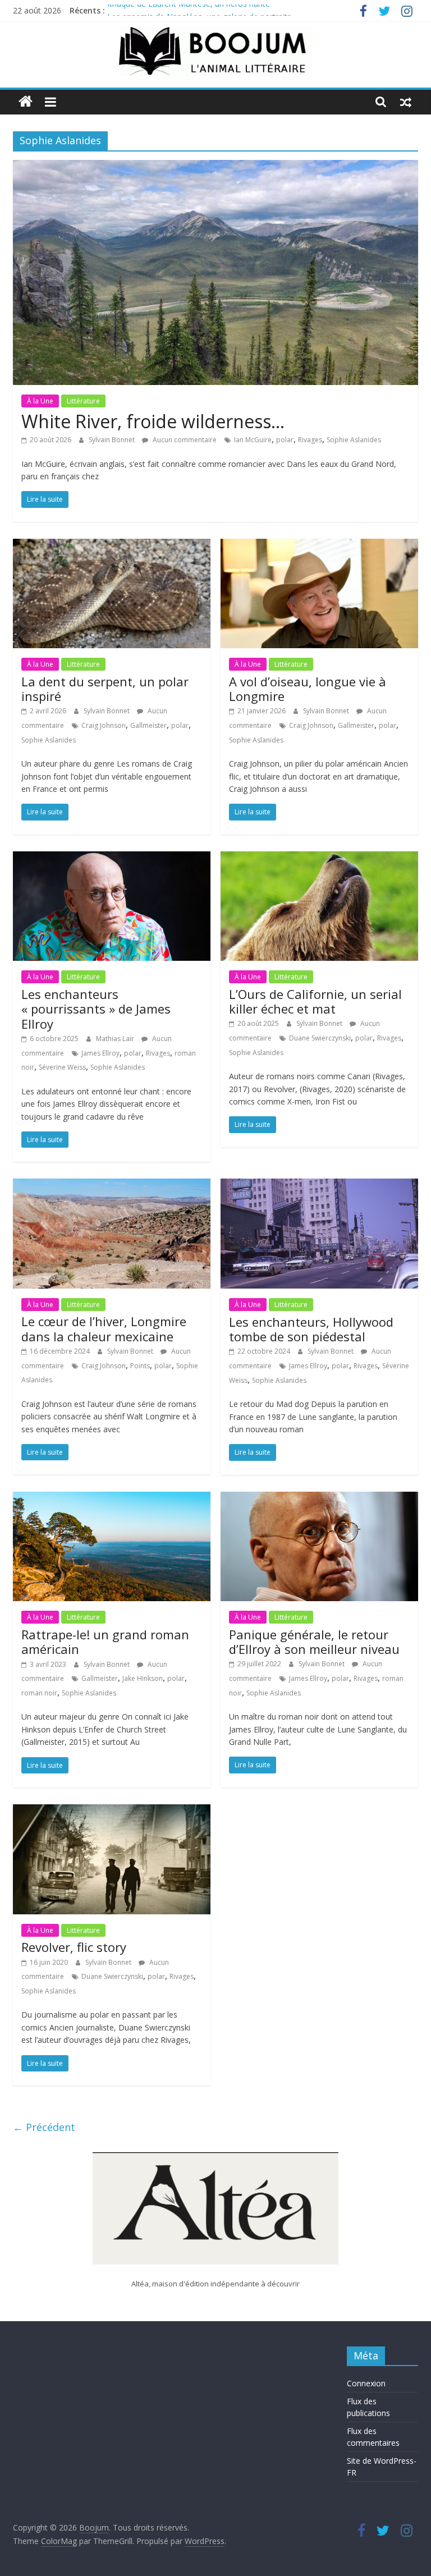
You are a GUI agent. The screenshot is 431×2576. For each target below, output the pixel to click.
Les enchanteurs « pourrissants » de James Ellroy (96, 1009)
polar (285, 440)
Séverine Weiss (62, 1067)
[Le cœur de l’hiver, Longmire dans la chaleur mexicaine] (112, 1185)
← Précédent (44, 2127)
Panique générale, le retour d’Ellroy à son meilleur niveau (314, 1642)
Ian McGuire (253, 440)
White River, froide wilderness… (153, 421)
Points (140, 1366)
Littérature (83, 401)
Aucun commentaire (184, 440)
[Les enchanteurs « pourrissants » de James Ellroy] (112, 858)
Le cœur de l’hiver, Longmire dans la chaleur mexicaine (104, 1328)
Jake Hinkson (143, 1678)
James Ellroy (100, 1053)
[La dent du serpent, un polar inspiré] (112, 546)
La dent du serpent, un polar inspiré (105, 689)
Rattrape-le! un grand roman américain (105, 1642)
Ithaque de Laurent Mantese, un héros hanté (189, 10)
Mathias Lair (116, 1039)
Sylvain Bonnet (113, 440)
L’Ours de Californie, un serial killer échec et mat (315, 1001)
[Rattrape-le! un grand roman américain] (112, 1498)
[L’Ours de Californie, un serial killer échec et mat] (319, 858)
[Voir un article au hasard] (406, 102)
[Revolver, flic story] (112, 1811)
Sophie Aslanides (354, 440)
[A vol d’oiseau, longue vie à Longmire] (319, 546)
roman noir (39, 1693)
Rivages (310, 440)
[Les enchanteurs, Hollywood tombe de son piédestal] (319, 1185)
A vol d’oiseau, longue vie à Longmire (308, 689)
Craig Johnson (104, 725)
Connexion (366, 2383)
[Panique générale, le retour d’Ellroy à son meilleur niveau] (319, 1498)
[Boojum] (26, 102)
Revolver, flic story (74, 1947)
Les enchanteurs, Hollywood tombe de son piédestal (311, 1329)
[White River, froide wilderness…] (215, 167)
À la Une (40, 401)
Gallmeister (148, 725)
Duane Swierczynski (320, 1038)
